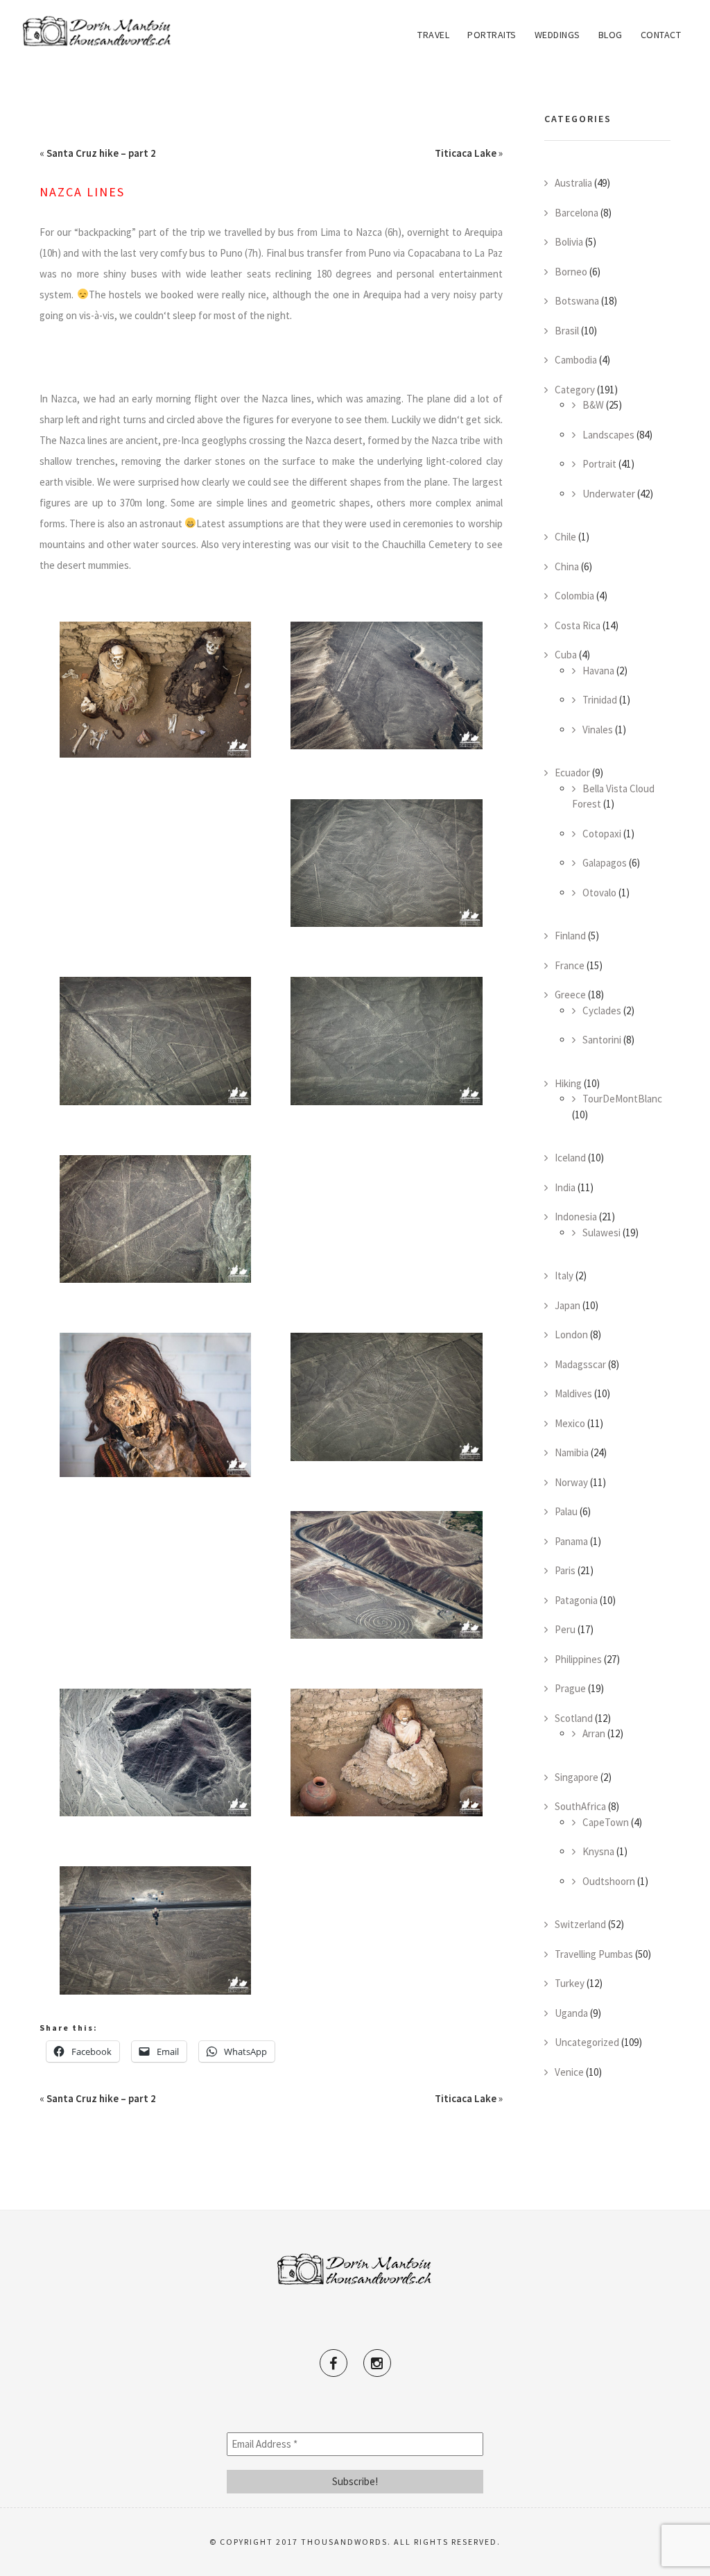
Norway (571, 1482)
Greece (570, 995)
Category (575, 390)
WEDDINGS (557, 35)
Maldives (573, 1393)
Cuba (566, 655)
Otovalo (599, 893)
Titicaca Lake (466, 153)
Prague (570, 1688)
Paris (565, 1570)
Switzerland (580, 1924)
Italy (564, 1276)
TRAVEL (433, 35)
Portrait (599, 464)
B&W (593, 405)
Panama (571, 1541)
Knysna (598, 1851)
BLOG (611, 35)
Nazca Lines (82, 192)
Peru (565, 1629)
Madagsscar (580, 1364)
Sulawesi (601, 1232)
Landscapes (608, 435)
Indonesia (576, 1217)
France (570, 965)
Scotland (574, 1718)
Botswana (577, 301)
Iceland (570, 1158)
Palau (566, 1511)
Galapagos (605, 863)
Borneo (571, 272)
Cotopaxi (602, 834)
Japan (568, 1305)
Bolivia (569, 242)
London (571, 1334)
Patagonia (576, 1600)
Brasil (567, 331)
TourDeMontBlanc (622, 1099)
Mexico (570, 1423)
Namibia (572, 1452)
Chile (565, 537)
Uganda (571, 2013)
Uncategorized (587, 2042)
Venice (569, 2072)
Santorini (602, 1040)
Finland (570, 936)
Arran (594, 1733)
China (567, 566)
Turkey (570, 1983)
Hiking (568, 1083)
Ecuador (572, 773)
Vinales (598, 730)
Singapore (577, 1777)
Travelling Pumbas (594, 1954)
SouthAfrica (580, 1806)
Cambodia (576, 360)
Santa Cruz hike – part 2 (101, 153)
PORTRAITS (492, 35)
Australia (573, 183)
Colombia (574, 596)
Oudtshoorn (609, 1881)
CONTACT (661, 35)
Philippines (578, 1659)
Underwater (609, 494)
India (565, 1187)
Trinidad (600, 700)
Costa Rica (578, 625)
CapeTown (606, 1822)
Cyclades (602, 1010)
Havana (598, 671)
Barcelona (577, 213)
